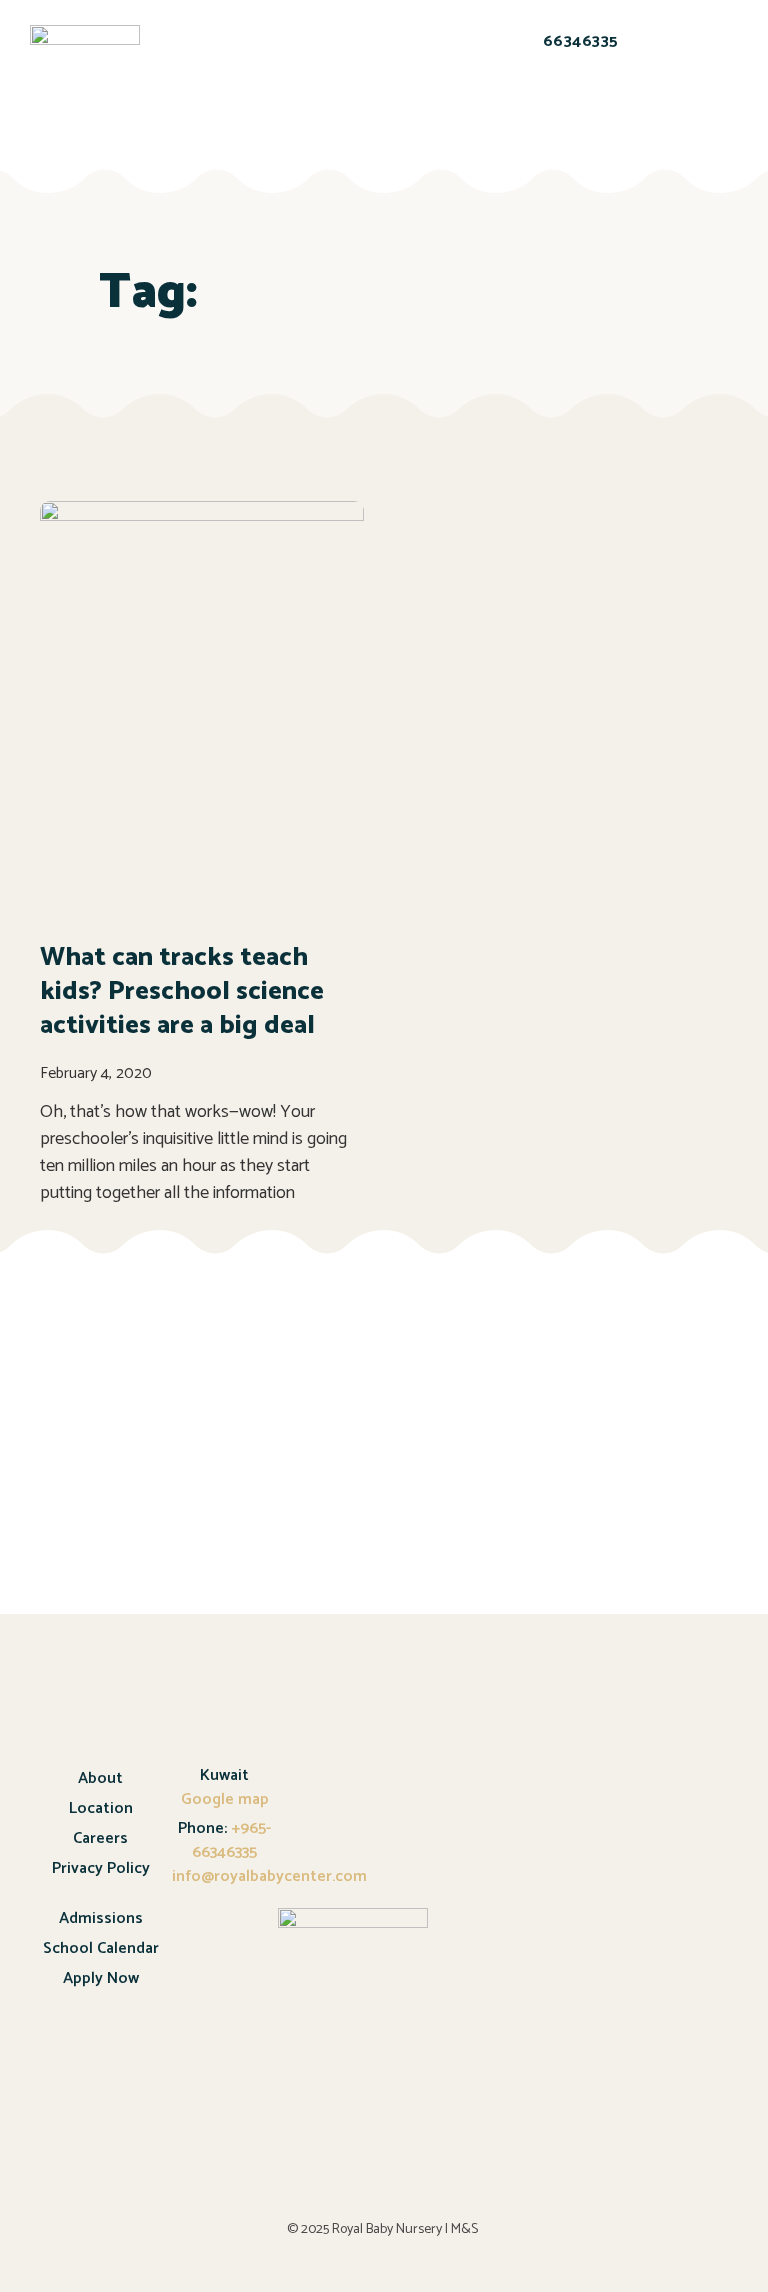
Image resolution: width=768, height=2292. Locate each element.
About (100, 1778)
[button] (201, 69)
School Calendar (101, 1948)
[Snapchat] (509, 110)
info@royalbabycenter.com (269, 1876)
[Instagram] (613, 110)
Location (101, 1808)
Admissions (101, 1918)
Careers (100, 1838)
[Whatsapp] (561, 110)
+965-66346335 (231, 1840)
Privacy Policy (101, 1868)
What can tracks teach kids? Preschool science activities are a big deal (182, 991)
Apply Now (101, 1978)
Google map (225, 1799)
